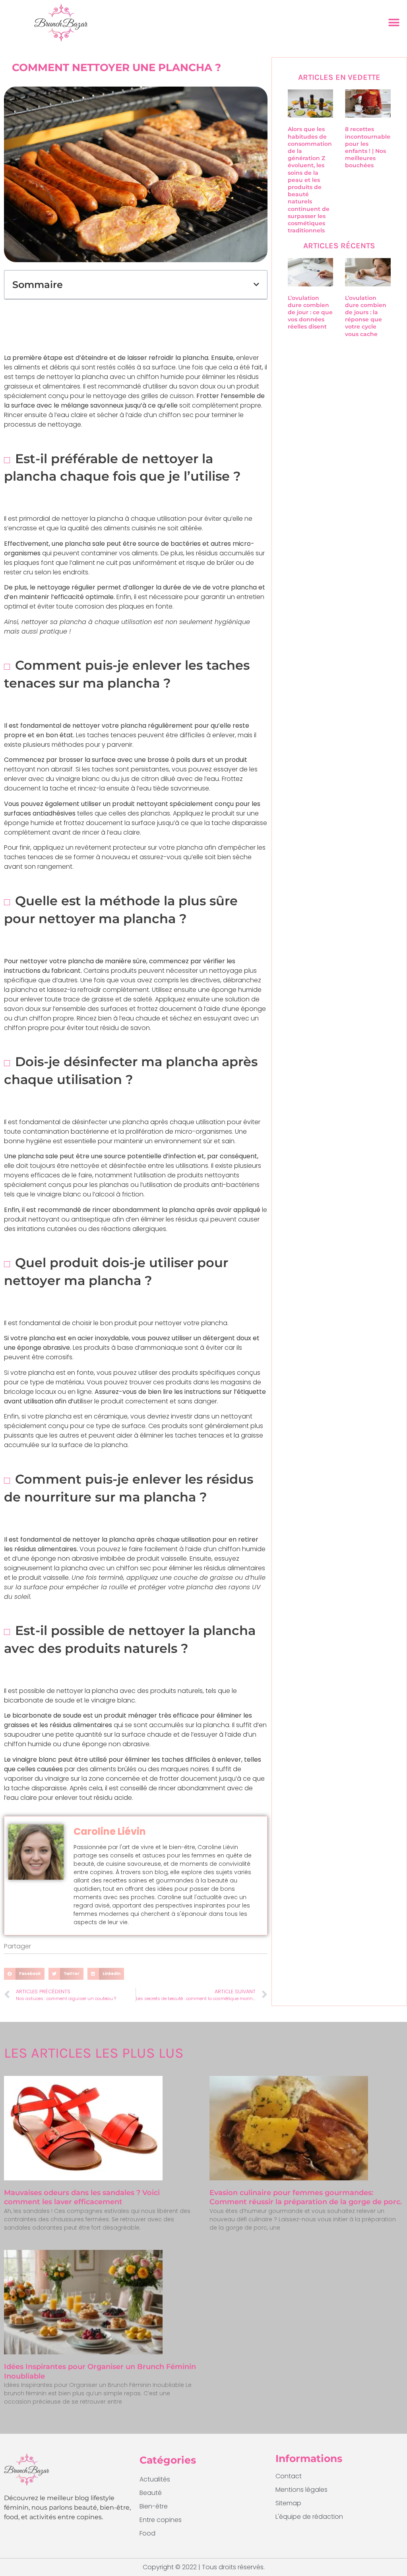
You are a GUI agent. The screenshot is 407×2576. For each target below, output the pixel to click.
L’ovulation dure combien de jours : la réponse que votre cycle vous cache (366, 316)
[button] (394, 23)
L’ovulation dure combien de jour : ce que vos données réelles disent (310, 312)
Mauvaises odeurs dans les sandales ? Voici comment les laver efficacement (82, 2197)
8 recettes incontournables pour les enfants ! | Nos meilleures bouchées (369, 147)
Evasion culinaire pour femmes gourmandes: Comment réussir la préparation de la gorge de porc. (306, 2197)
